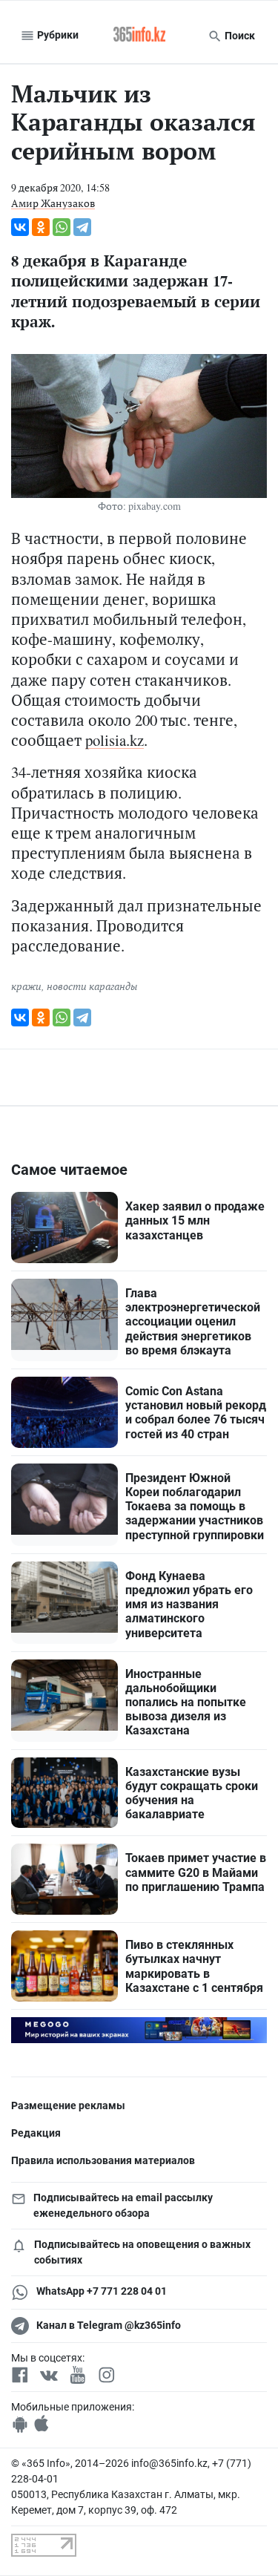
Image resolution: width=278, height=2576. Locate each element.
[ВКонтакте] (20, 227)
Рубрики (57, 35)
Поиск (239, 36)
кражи (26, 986)
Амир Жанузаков (53, 203)
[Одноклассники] (41, 227)
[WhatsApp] (62, 227)
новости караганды (92, 986)
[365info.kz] (139, 36)
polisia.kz (115, 740)
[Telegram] (82, 227)
